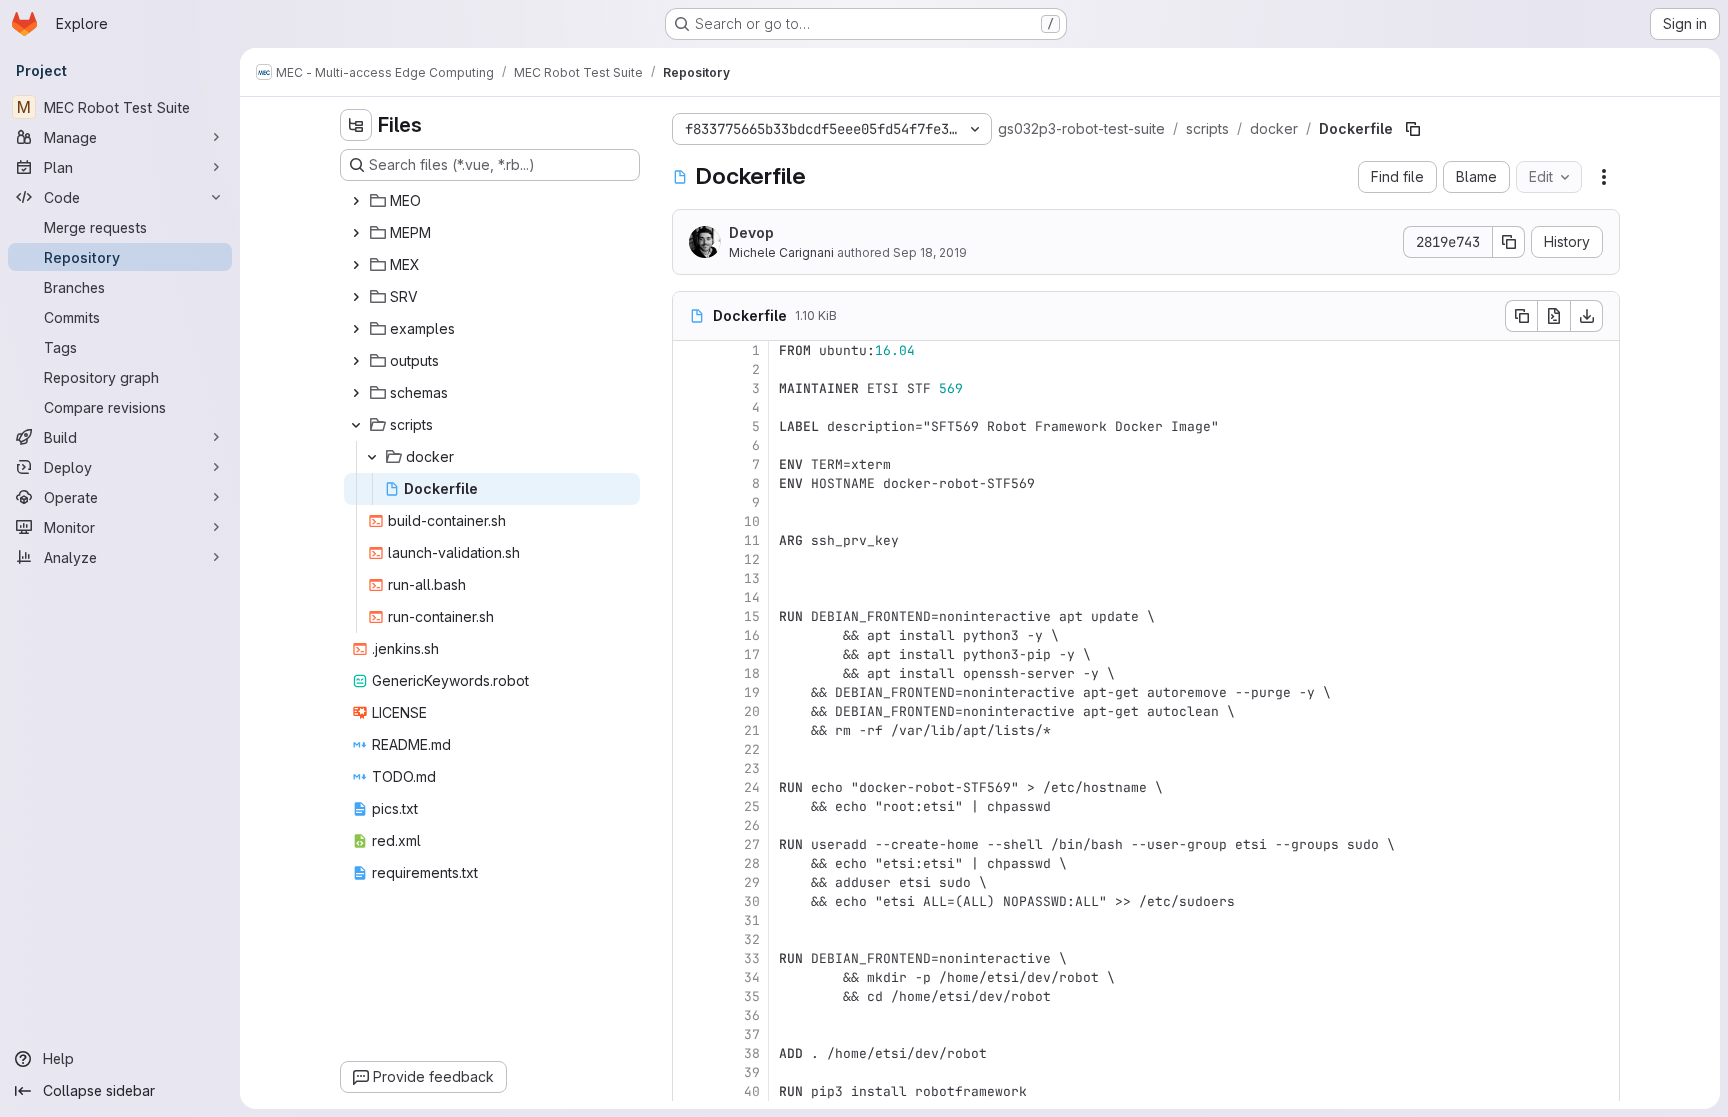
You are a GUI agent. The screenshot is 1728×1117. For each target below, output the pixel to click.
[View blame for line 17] (690, 654)
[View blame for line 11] (690, 540)
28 (752, 863)
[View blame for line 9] (690, 502)
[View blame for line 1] (690, 350)
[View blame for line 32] (690, 939)
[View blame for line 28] (690, 863)
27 (752, 844)
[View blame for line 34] (690, 977)
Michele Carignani (781, 252)
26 (752, 825)
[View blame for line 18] (690, 673)
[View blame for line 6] (690, 445)
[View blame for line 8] (690, 483)
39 (752, 1072)
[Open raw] (1554, 316)
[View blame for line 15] (690, 616)
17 (752, 654)
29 (752, 882)
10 (752, 521)
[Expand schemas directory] (356, 393)
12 (752, 559)
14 (752, 597)
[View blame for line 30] (690, 901)
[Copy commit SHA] (1509, 242)
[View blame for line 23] (690, 768)
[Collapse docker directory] (372, 457)
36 (752, 1015)
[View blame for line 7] (690, 464)
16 (752, 635)
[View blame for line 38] (690, 1053)
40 (752, 1091)
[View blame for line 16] (690, 635)
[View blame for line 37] (690, 1034)
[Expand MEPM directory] (356, 233)
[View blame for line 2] (690, 369)
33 (752, 958)
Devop (751, 232)
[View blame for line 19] (690, 692)
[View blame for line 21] (690, 730)
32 (752, 939)
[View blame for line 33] (690, 958)
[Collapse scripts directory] (356, 425)
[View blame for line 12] (690, 559)
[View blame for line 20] (690, 711)
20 (752, 711)
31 (752, 920)
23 (752, 768)
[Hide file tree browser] (356, 125)
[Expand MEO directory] (356, 201)
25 (752, 806)
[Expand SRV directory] (356, 297)
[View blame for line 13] (690, 578)
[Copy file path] (1413, 129)
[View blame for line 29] (690, 882)
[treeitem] (492, 201)
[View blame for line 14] (690, 597)
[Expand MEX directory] (356, 265)
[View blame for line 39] (690, 1072)
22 (752, 749)
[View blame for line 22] (690, 749)
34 (752, 977)
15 (752, 616)
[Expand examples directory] (356, 329)
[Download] (1587, 316)
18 (752, 673)
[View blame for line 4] (690, 407)
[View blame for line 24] (690, 787)
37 (752, 1034)
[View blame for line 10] (690, 521)
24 (752, 787)
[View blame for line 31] (690, 920)
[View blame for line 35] (690, 996)
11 (752, 540)
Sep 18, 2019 (930, 252)
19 (752, 692)
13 (752, 578)
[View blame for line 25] (690, 806)
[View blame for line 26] (690, 825)
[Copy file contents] (1521, 316)
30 (752, 901)
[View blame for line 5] (690, 426)
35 (752, 996)
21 (752, 730)
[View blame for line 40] (690, 1091)
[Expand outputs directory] (356, 361)
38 (752, 1053)
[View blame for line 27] (690, 844)
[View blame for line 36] (690, 1015)
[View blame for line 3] (690, 388)
